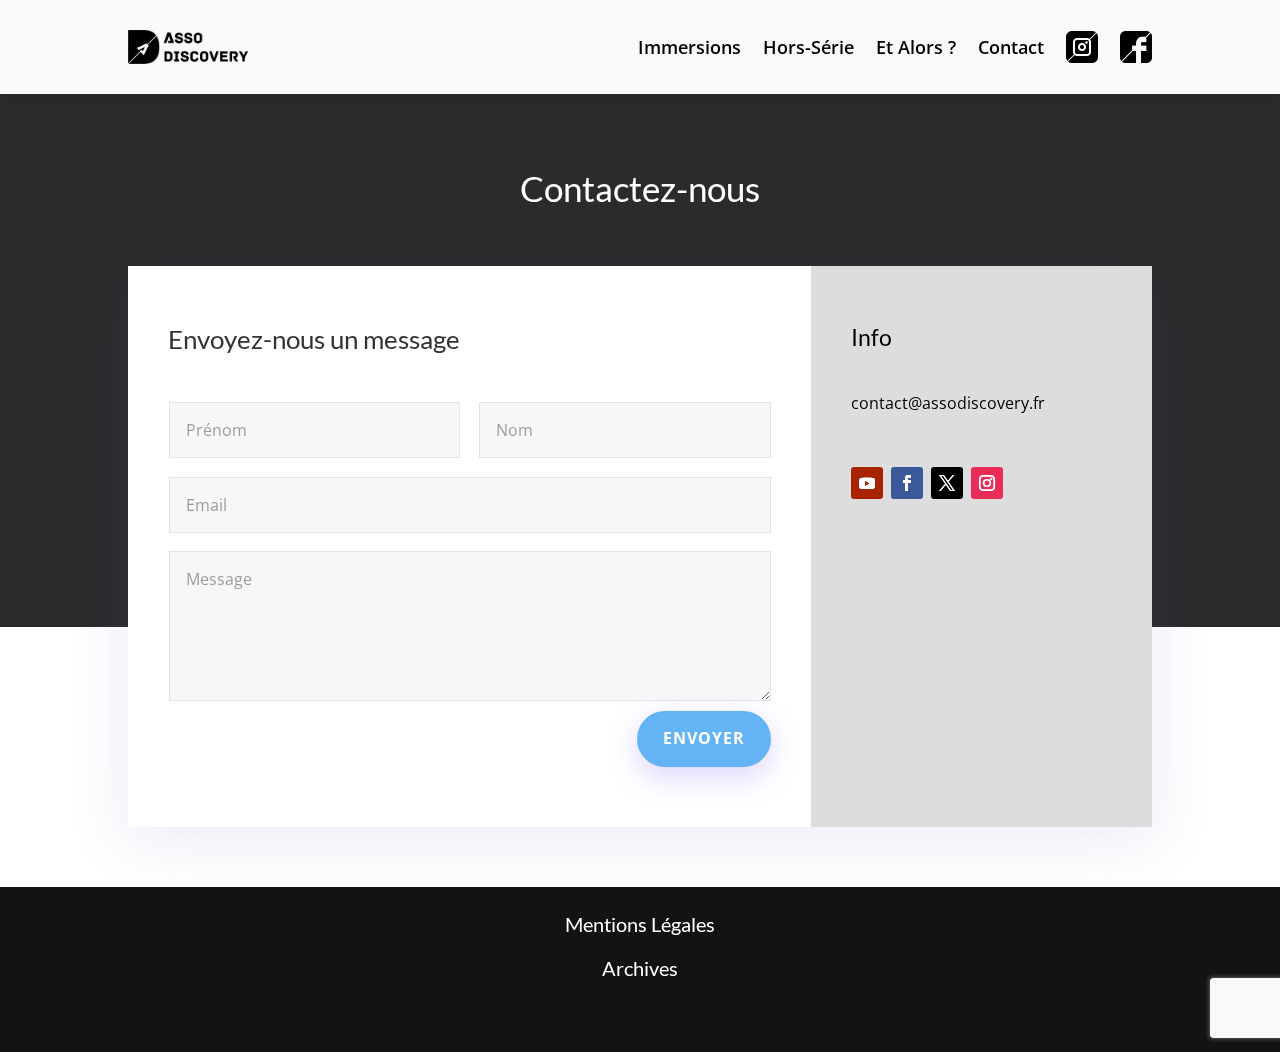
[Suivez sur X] (947, 483)
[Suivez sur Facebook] (907, 483)
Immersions (689, 47)
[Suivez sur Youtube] (867, 483)
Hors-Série (808, 47)
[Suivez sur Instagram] (987, 483)
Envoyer (704, 738)
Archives (640, 968)
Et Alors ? (916, 47)
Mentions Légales (640, 924)
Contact (1011, 47)
